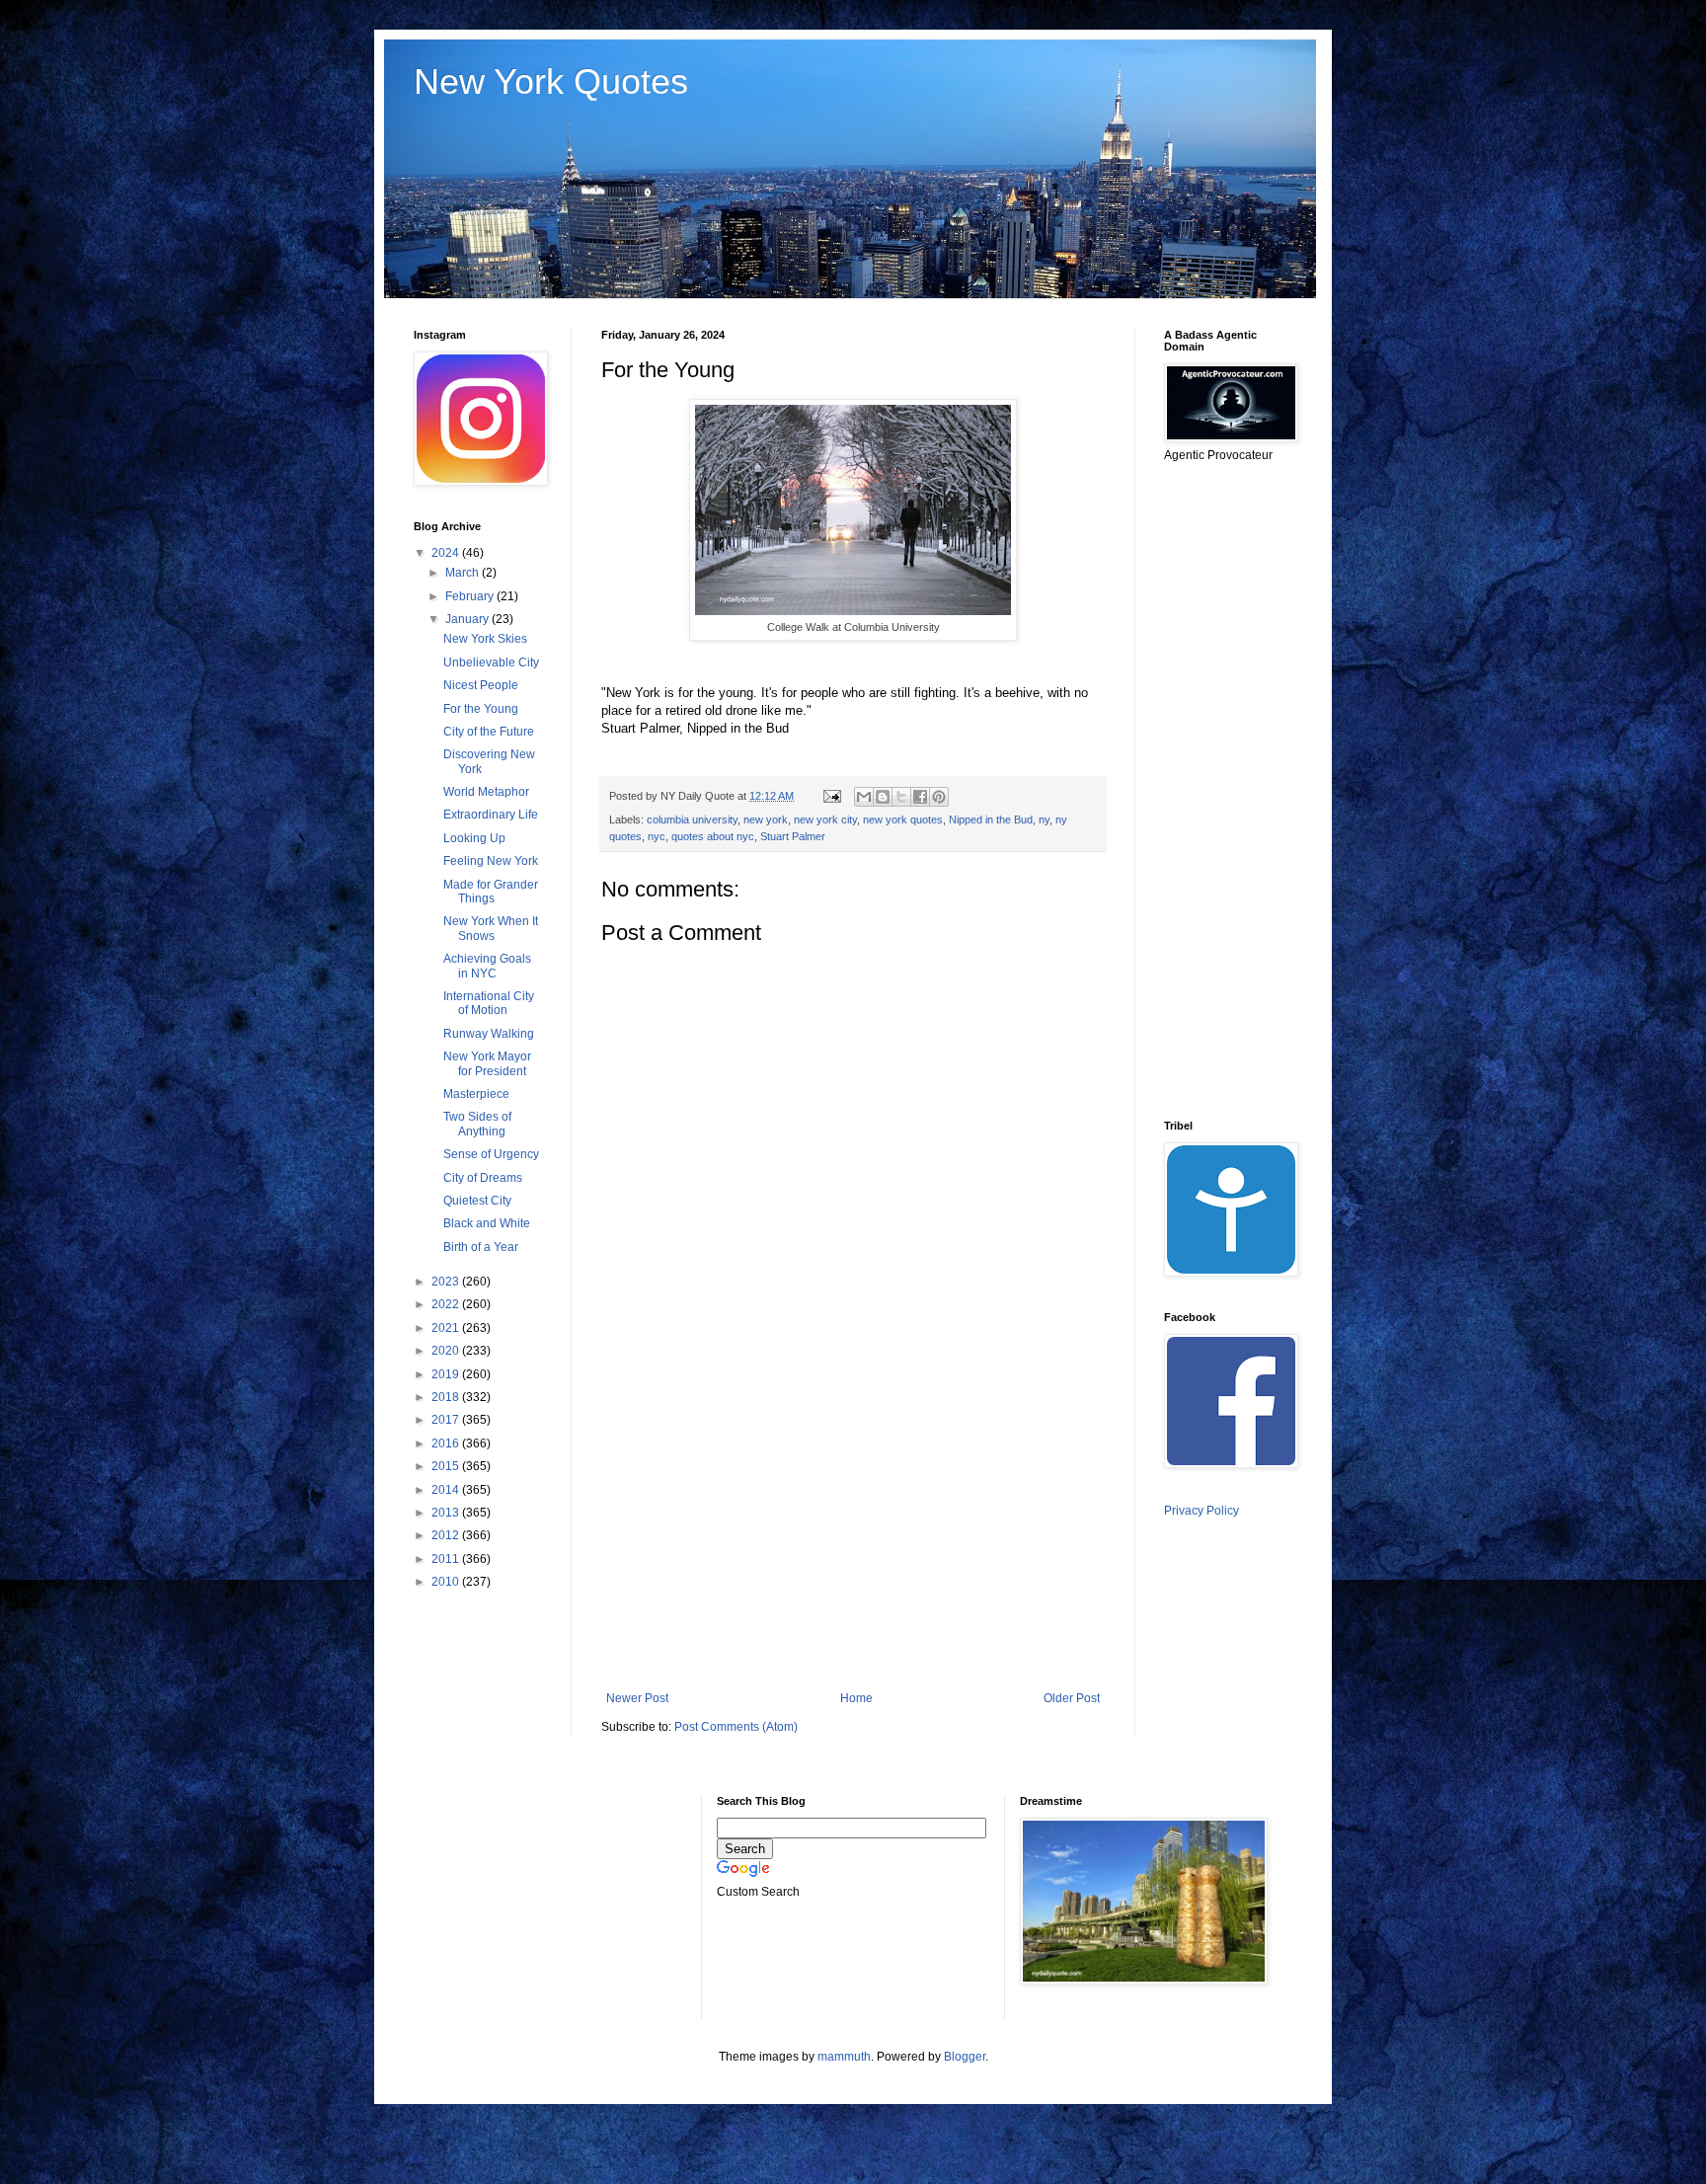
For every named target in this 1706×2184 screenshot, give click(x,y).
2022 (447, 1304)
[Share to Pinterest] (939, 797)
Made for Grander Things (491, 892)
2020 (447, 1351)
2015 (447, 1466)
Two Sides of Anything (477, 1124)
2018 (447, 1397)
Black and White (487, 1223)
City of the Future (489, 732)
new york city (825, 819)
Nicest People (481, 685)
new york (766, 819)
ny (1044, 819)
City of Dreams (483, 1178)
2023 (447, 1282)
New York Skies (485, 639)
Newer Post (637, 1698)
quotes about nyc (713, 836)
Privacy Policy (1202, 1511)
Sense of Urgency (491, 1154)
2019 (447, 1374)
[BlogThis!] (883, 797)
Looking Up (474, 838)
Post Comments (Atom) (736, 1727)
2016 (447, 1443)
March (464, 573)
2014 (447, 1490)
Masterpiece (476, 1094)
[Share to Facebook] (920, 797)
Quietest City (477, 1201)
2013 (447, 1513)
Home (856, 1698)
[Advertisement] (853, 1528)
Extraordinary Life (491, 815)
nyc (657, 836)
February (471, 596)
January (468, 619)
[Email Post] (831, 796)
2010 (447, 1582)
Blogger (965, 2057)
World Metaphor (486, 792)
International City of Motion (489, 1003)
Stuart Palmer (793, 836)
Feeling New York (491, 861)
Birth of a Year (481, 1247)
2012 (447, 1535)
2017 (447, 1420)
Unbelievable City (491, 663)
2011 (447, 1559)
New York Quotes (551, 81)
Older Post (1072, 1698)
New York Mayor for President (487, 1063)
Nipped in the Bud (991, 819)
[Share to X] (901, 797)
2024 (447, 553)
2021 (447, 1328)
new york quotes (903, 819)
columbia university (692, 819)
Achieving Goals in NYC (487, 966)
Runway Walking (489, 1034)
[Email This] (864, 797)
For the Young (481, 709)
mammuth (844, 2057)
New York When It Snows (491, 928)
